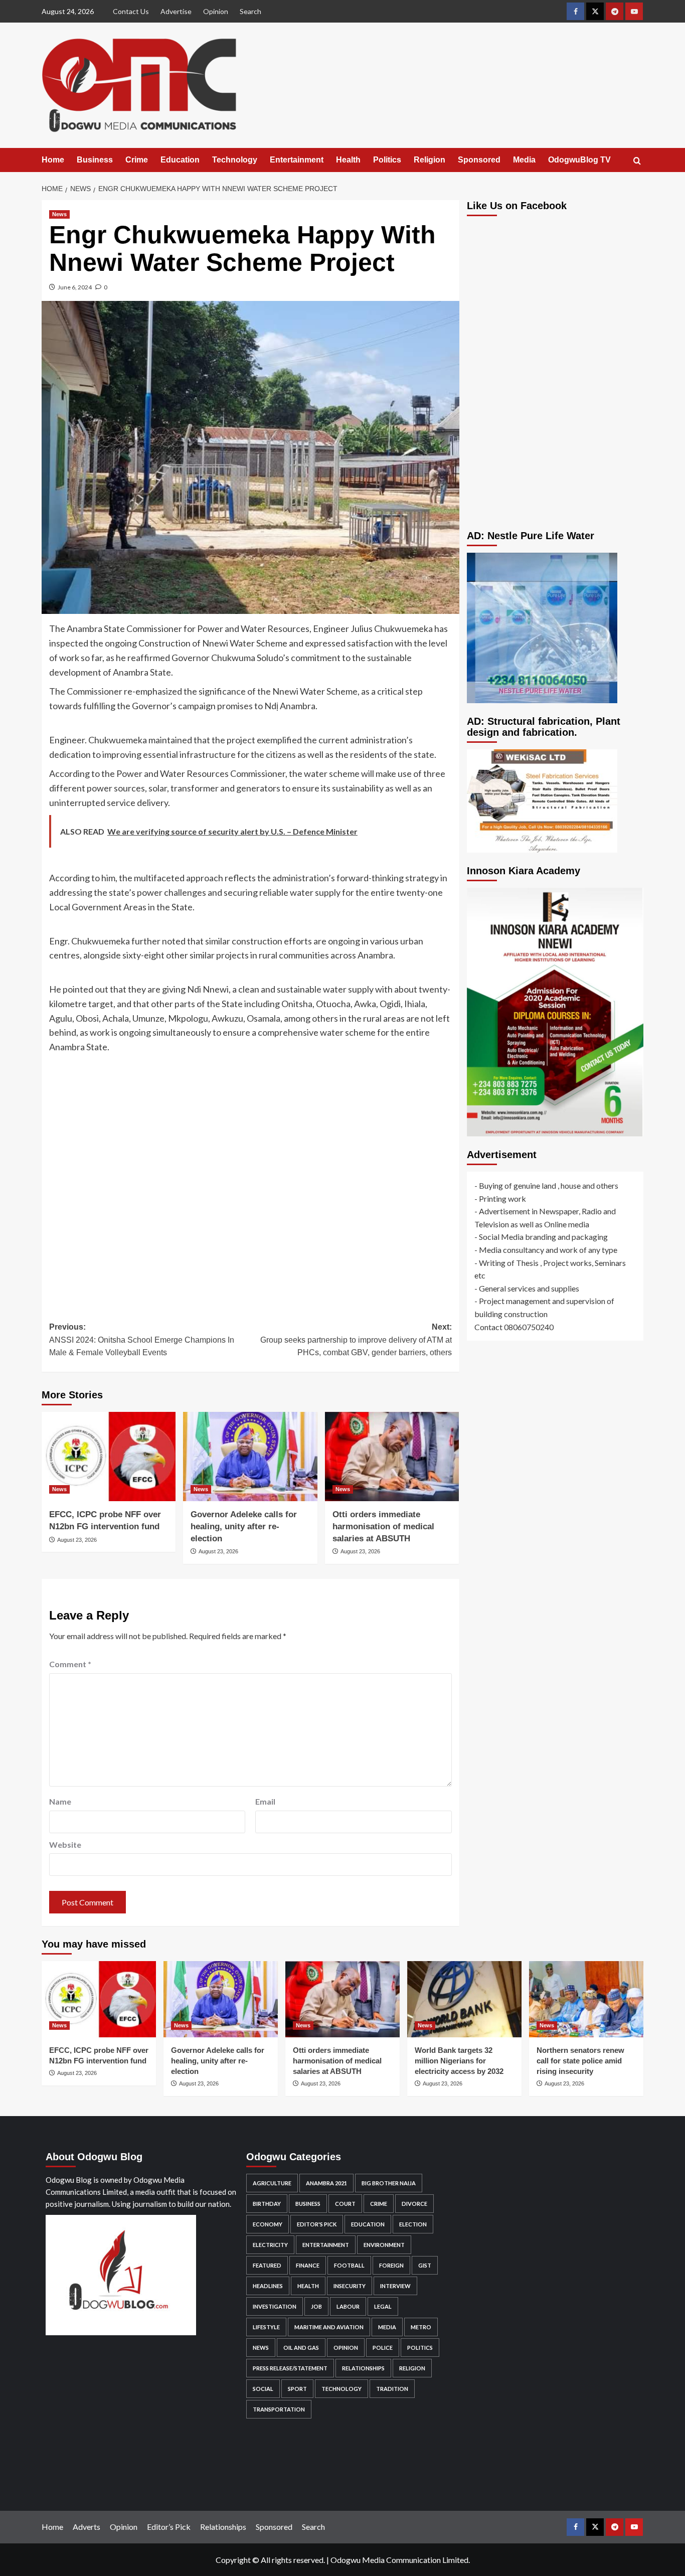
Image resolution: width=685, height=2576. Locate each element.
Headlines (268, 2286)
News (59, 214)
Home (53, 160)
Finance (308, 2265)
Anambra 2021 (326, 2183)
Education (180, 160)
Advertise (176, 11)
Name (60, 1801)
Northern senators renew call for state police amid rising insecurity (580, 2061)
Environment (384, 2245)
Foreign (391, 2265)
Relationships (363, 2368)
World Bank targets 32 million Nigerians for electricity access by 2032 (459, 2061)
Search (250, 11)
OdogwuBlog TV (579, 160)
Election (413, 2224)
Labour (348, 2306)
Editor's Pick (317, 2224)
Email (265, 1801)
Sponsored (479, 160)
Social (263, 2389)
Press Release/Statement (290, 2368)
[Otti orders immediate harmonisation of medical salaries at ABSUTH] (392, 1457)
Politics (387, 160)
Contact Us (131, 11)
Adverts (87, 2527)
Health (348, 160)
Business (95, 160)
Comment (70, 1664)
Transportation (279, 2409)
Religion (430, 160)
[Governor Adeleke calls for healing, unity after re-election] (250, 1457)
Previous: (142, 1340)
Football (349, 2265)
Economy (268, 2224)
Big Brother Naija (389, 2183)
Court (345, 2204)
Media (524, 160)
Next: (356, 1340)
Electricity (270, 2245)
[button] (637, 161)
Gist (425, 2265)
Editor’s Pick (169, 2527)
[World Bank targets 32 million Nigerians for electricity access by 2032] (464, 1999)
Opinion (216, 11)
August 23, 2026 (77, 1540)
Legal (383, 2306)
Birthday (267, 2204)
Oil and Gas (301, 2348)
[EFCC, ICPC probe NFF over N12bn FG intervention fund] (109, 1457)
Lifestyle (266, 2327)
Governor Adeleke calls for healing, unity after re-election (244, 1526)
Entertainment (297, 160)
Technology (235, 160)
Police (383, 2348)
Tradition (392, 2389)
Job (316, 2306)
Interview (395, 2286)
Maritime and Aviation (329, 2327)
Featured (267, 2265)
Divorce (414, 2204)
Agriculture (272, 2183)
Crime (137, 160)
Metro (421, 2327)
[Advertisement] (250, 1180)
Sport (297, 2389)
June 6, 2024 (75, 287)
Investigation (275, 2306)
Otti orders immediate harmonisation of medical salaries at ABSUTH (383, 1526)
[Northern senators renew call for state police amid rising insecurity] (586, 1999)
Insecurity (350, 2286)
